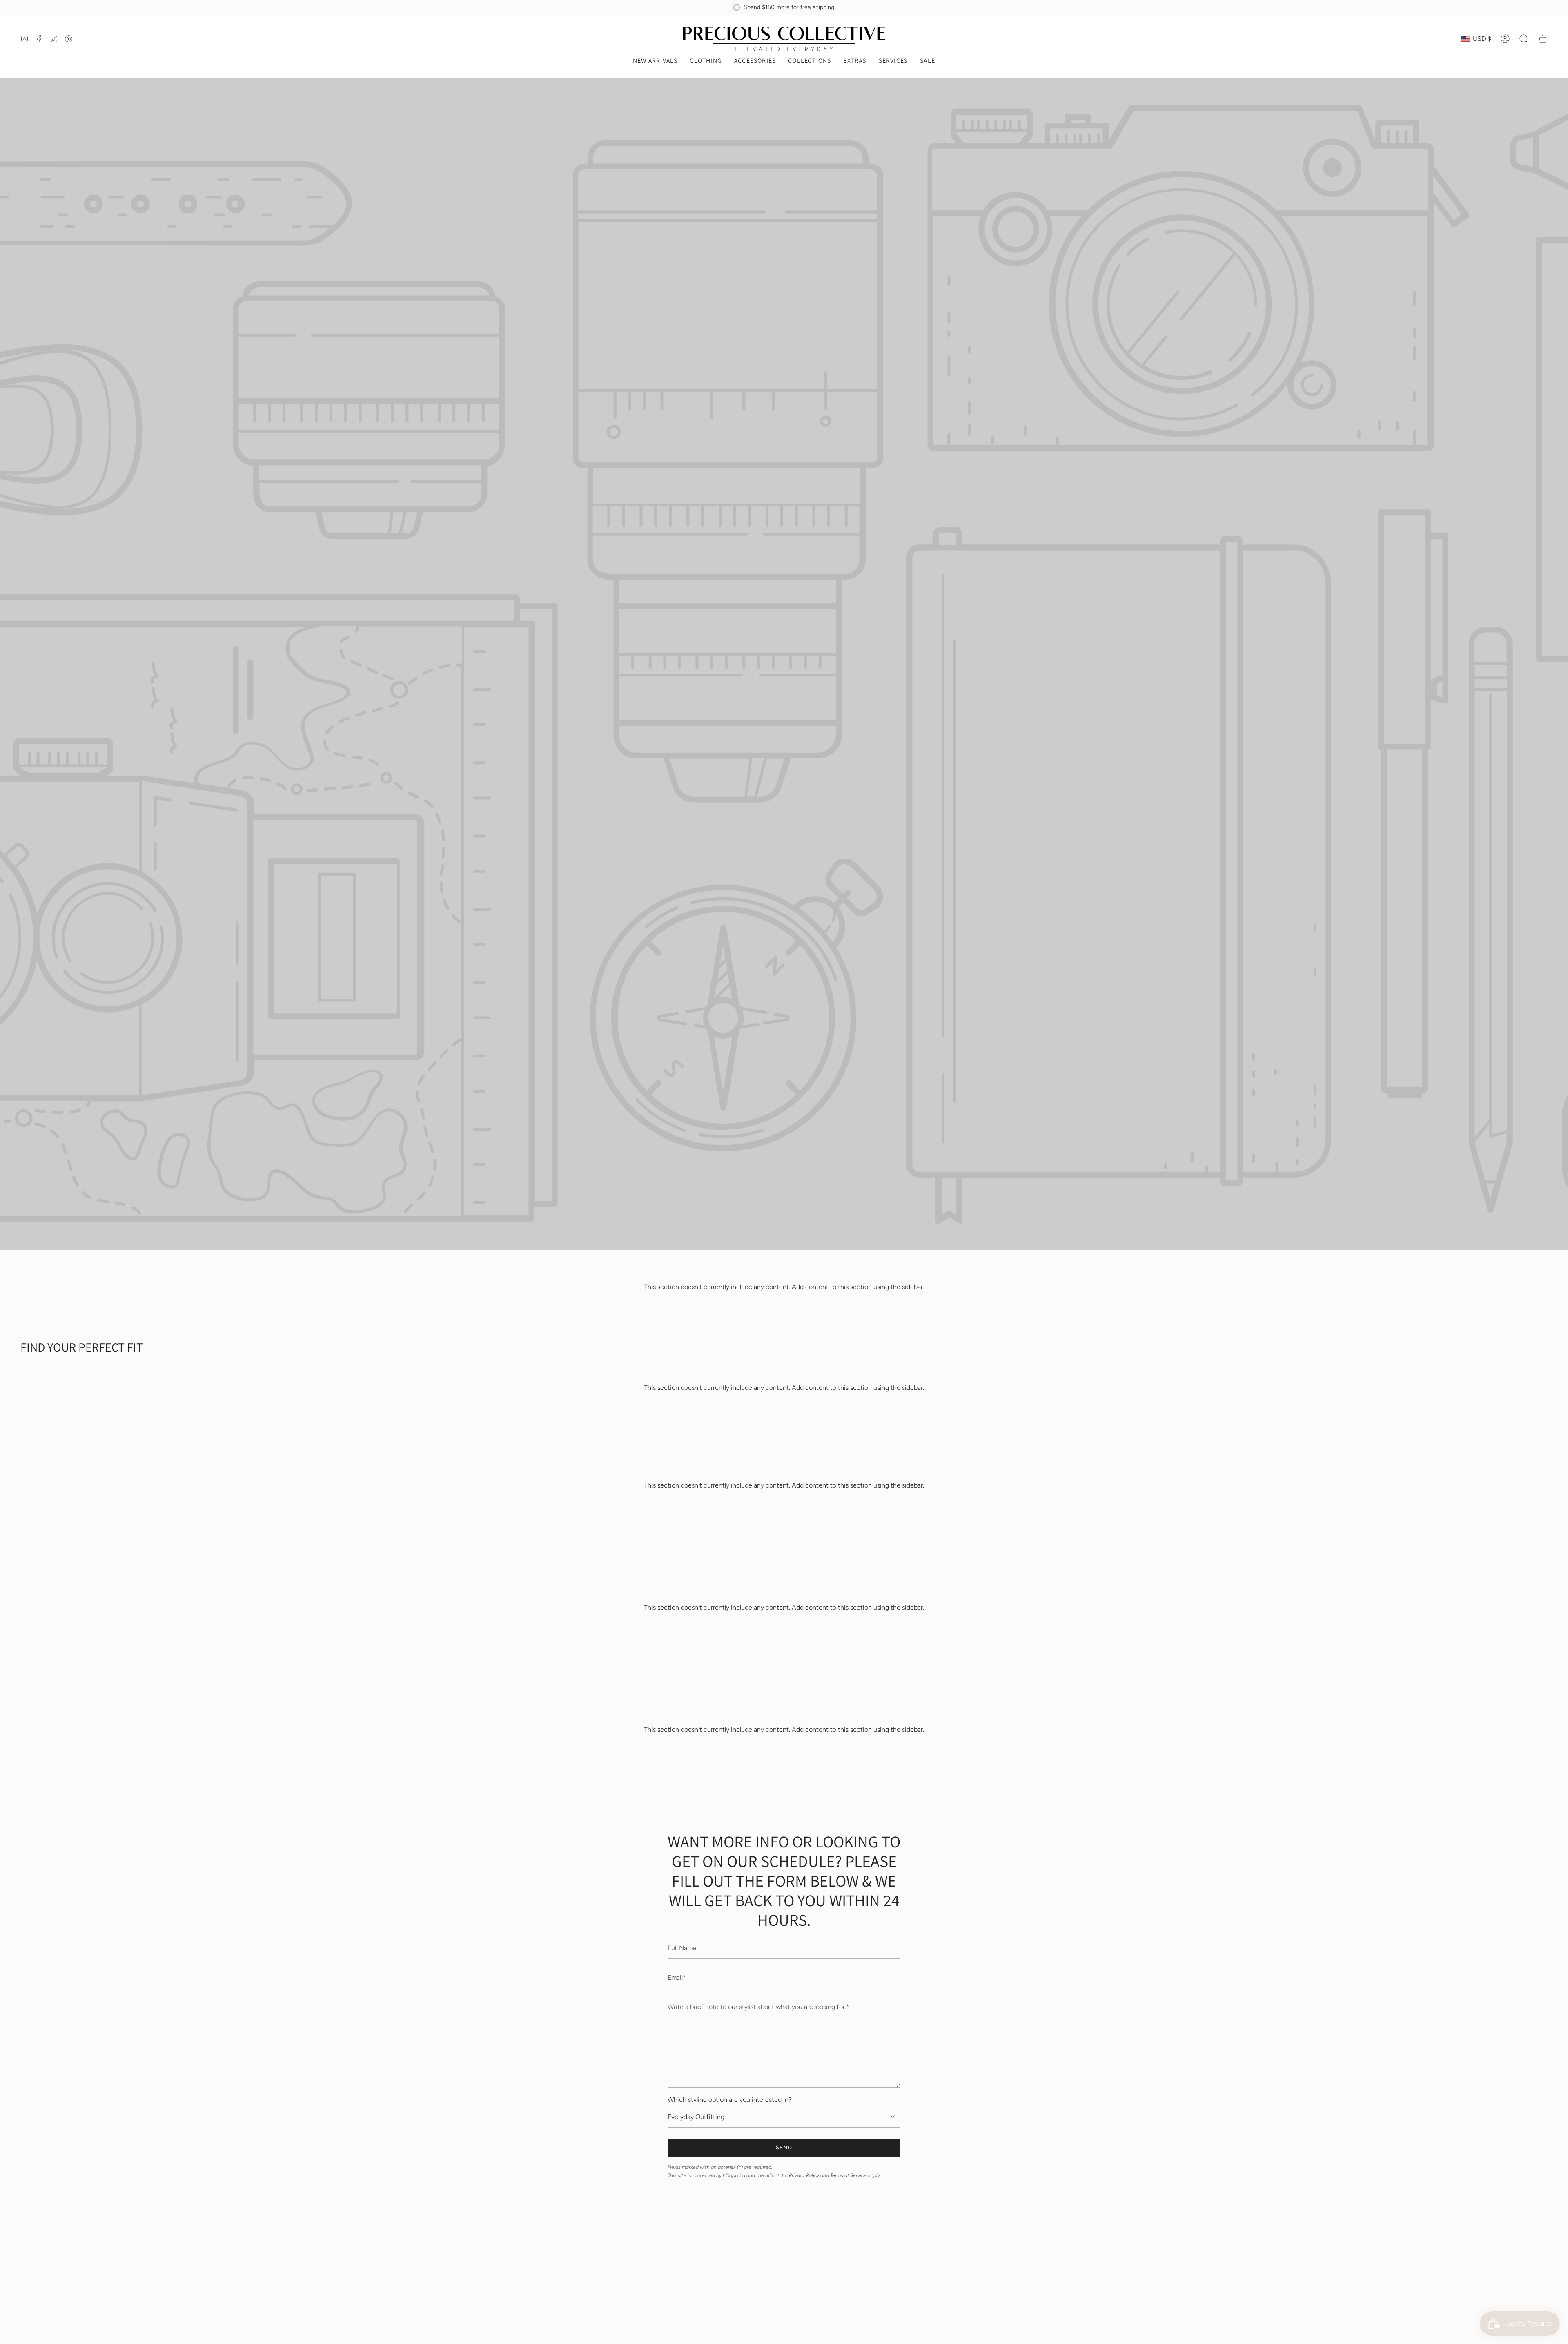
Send (784, 2147)
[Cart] (1543, 39)
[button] (706, 61)
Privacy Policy (804, 2175)
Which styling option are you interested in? (730, 2100)
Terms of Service (848, 2175)
